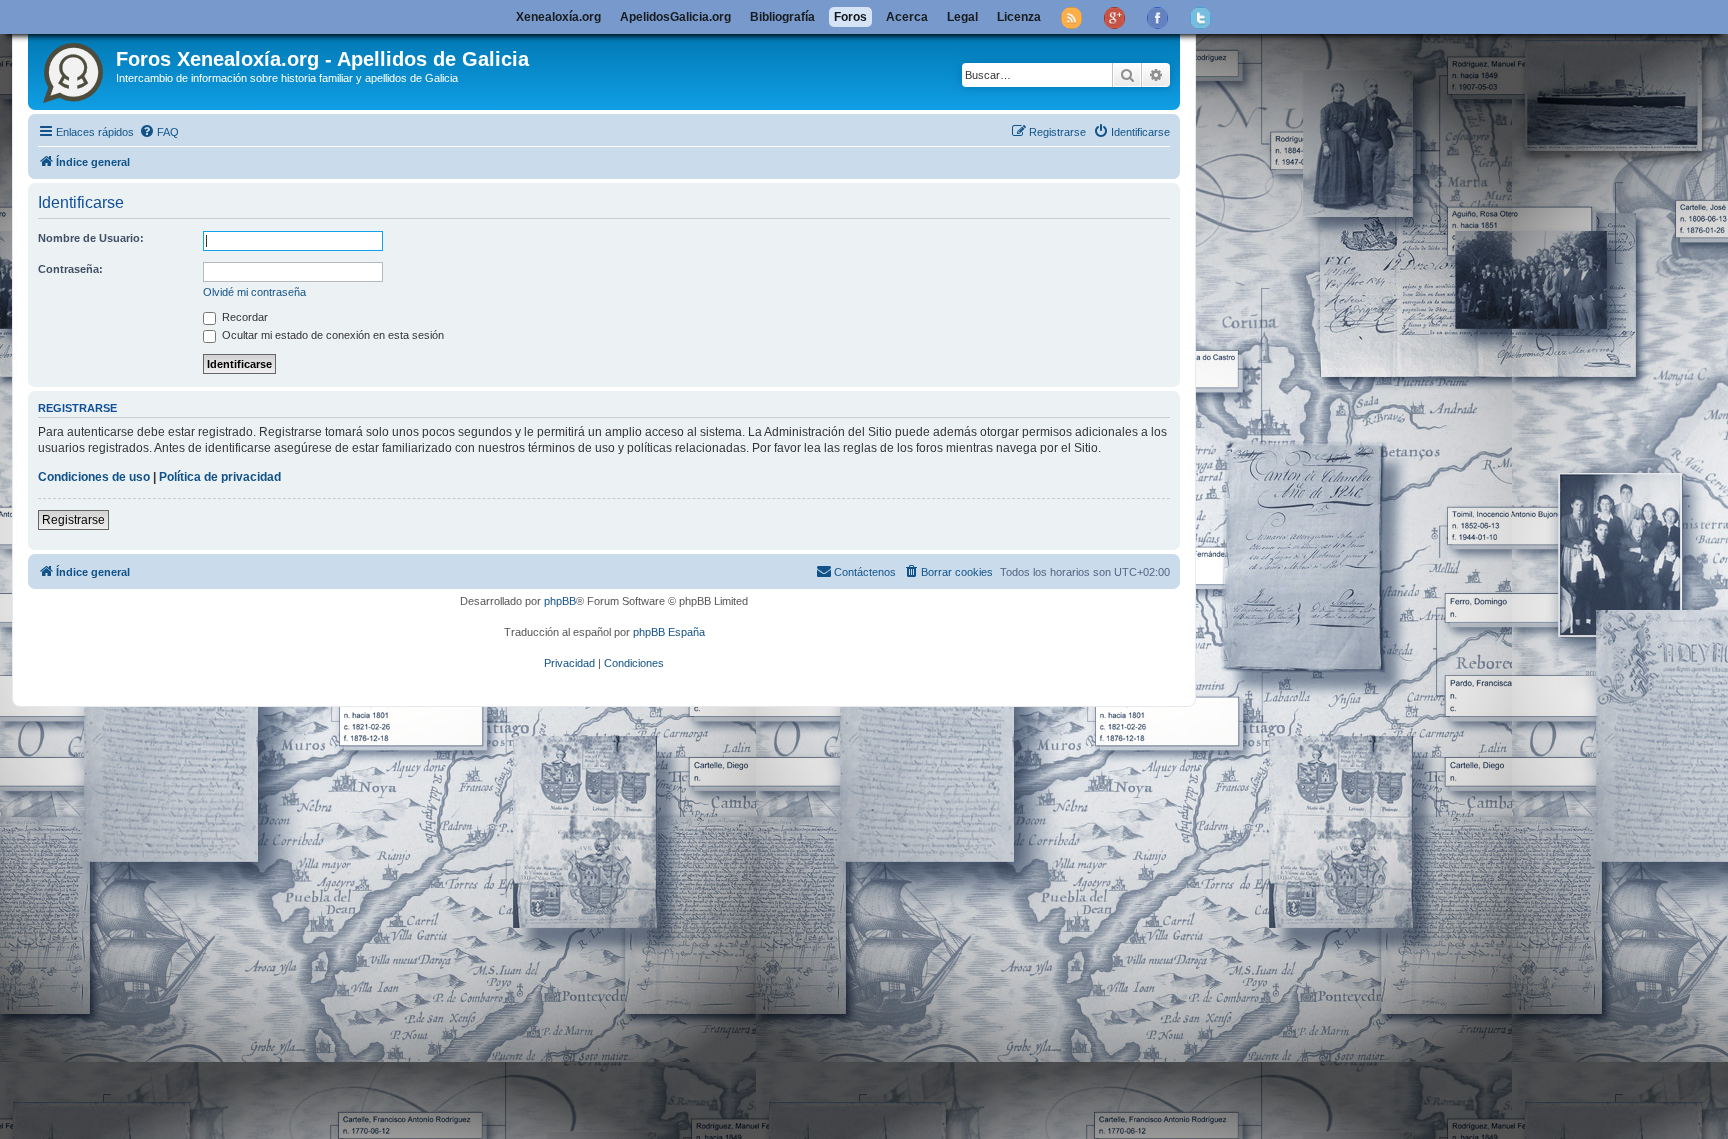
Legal (962, 17)
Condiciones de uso (94, 477)
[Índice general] (74, 69)
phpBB (560, 601)
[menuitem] (159, 132)
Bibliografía (782, 17)
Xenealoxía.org (558, 17)
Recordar (243, 317)
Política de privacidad (220, 477)
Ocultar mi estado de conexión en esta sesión (331, 335)
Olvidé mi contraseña (254, 292)
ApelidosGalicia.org (675, 17)
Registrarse (73, 520)
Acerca (907, 17)
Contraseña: (70, 269)
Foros (850, 17)
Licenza (1019, 17)
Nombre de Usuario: (91, 238)
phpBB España (669, 632)
